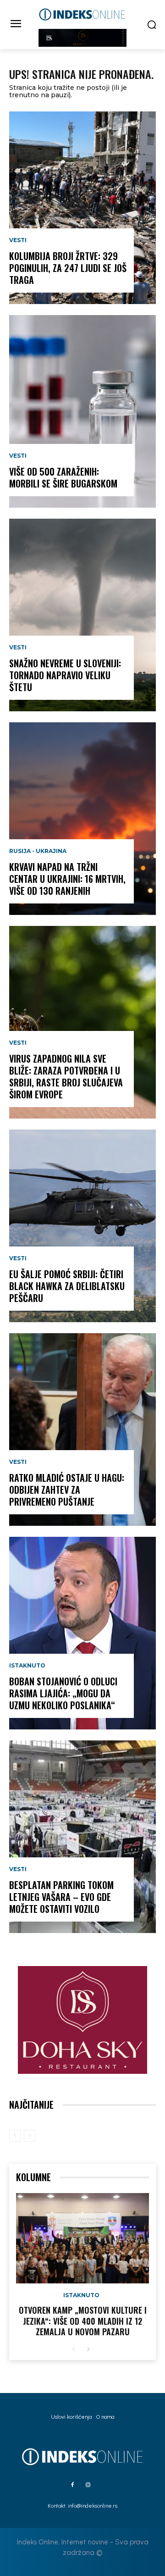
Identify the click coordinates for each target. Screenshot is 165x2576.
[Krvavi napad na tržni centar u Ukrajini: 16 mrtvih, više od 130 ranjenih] (82, 819)
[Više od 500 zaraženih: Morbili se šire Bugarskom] (82, 411)
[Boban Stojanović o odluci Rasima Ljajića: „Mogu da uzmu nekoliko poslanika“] (82, 1633)
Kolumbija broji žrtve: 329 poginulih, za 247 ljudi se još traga (68, 268)
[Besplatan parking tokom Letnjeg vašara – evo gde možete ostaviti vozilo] (82, 1837)
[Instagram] (88, 2485)
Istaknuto (27, 1666)
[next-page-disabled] (30, 2136)
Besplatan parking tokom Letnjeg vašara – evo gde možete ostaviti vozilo (61, 1897)
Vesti (18, 240)
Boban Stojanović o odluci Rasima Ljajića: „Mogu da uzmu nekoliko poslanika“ (63, 1693)
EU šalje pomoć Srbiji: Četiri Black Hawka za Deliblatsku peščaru (67, 1286)
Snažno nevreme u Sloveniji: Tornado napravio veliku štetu (65, 675)
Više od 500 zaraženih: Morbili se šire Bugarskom (63, 477)
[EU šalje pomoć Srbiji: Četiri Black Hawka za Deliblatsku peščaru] (82, 1226)
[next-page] (88, 2350)
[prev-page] (15, 2136)
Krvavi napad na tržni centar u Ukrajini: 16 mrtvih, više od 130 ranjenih (67, 879)
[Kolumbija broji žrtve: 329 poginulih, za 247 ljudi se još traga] (82, 208)
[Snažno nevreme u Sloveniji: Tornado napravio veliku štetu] (82, 615)
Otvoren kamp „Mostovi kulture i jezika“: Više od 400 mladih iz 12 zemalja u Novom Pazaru (83, 2321)
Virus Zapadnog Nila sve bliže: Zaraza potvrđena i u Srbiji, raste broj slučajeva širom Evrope (66, 1076)
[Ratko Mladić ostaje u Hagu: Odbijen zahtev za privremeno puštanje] (82, 1429)
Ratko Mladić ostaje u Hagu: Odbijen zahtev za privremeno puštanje (67, 1490)
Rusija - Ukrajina (38, 851)
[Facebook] (72, 2485)
